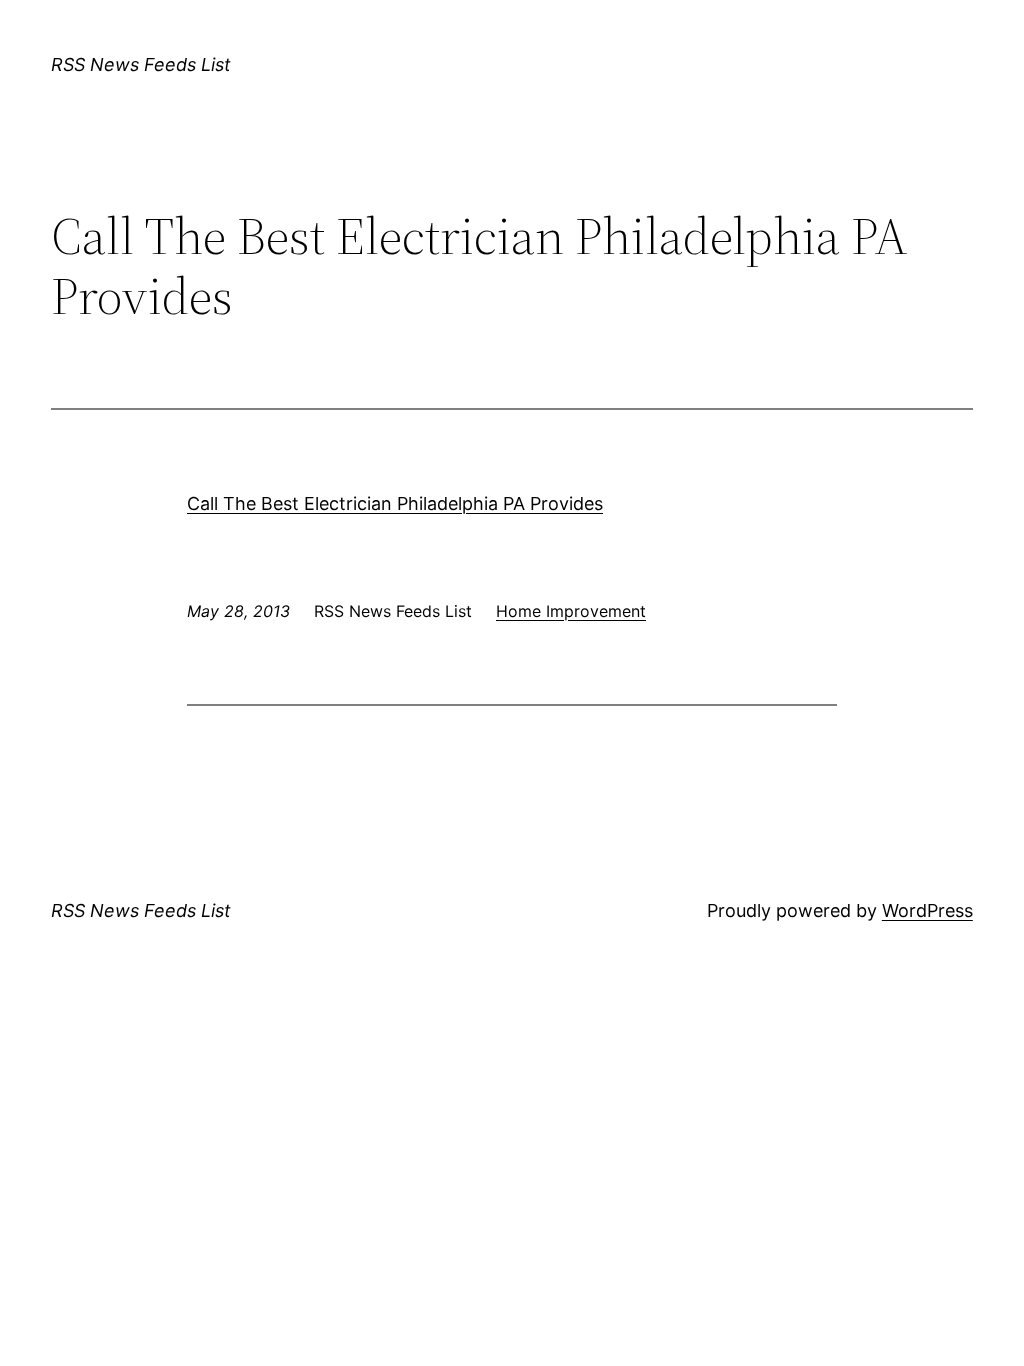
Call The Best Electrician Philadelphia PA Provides (395, 503)
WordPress (927, 910)
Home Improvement (571, 611)
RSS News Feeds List (141, 64)
